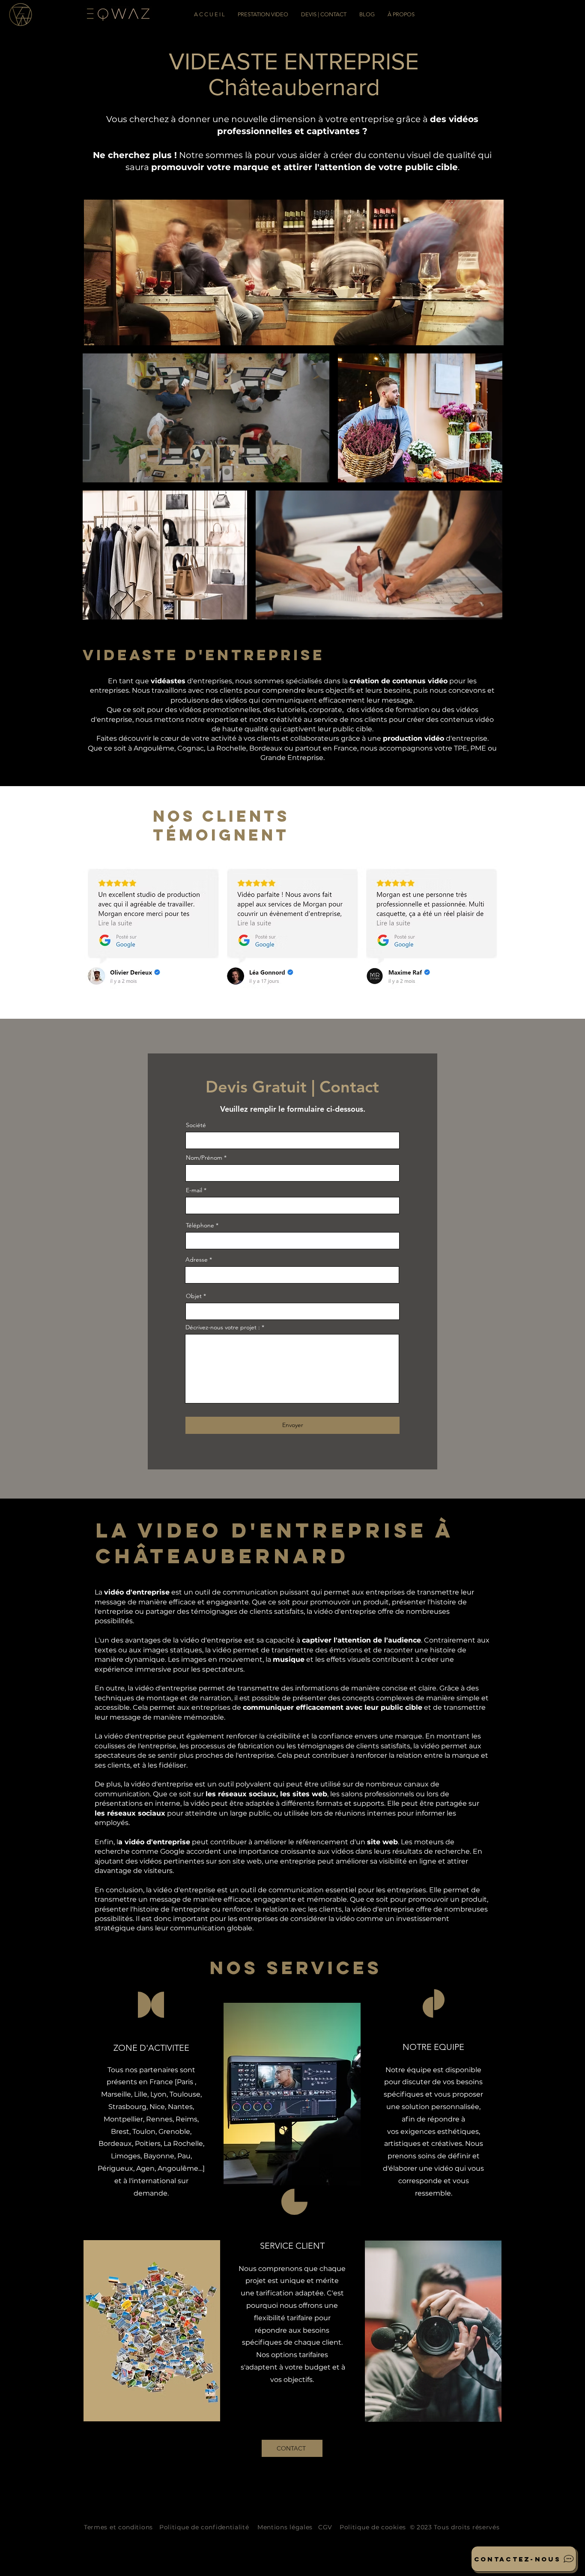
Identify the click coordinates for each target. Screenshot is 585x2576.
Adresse (197, 1260)
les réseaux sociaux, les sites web (266, 1794)
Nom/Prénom (204, 1158)
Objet (194, 1296)
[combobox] (292, 1275)
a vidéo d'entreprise (154, 1842)
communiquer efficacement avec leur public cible (333, 1707)
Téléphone (200, 1225)
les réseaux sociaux (130, 1813)
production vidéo (413, 738)
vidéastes (168, 681)
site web (382, 1842)
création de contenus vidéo (398, 681)
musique (289, 1659)
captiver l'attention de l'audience (361, 1640)
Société (196, 1125)
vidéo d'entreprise (137, 1592)
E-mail (194, 1190)
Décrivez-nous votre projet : (223, 1327)
